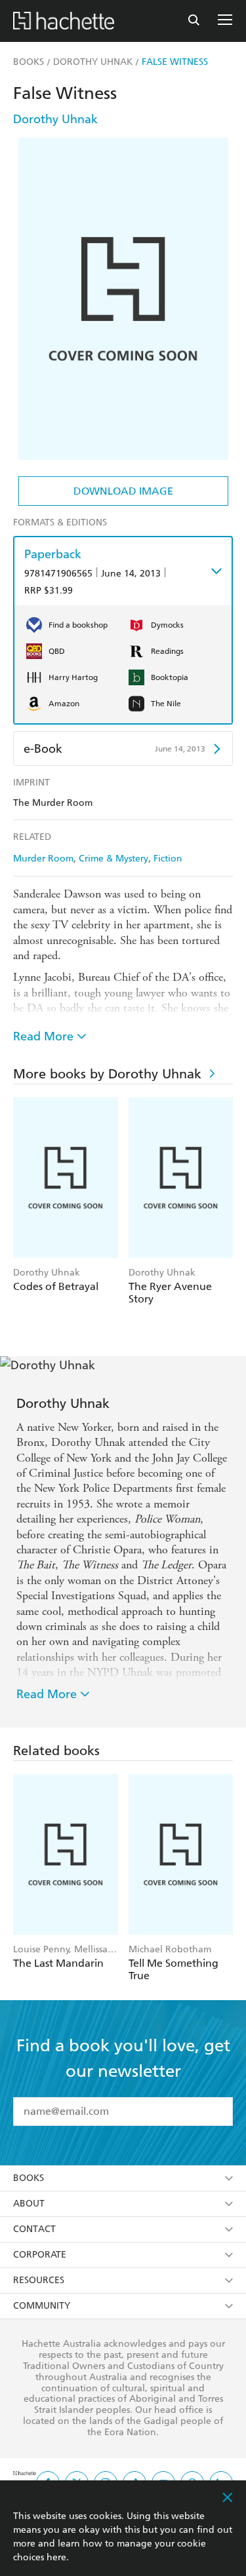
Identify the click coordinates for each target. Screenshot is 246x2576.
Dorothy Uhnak (55, 119)
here (56, 2557)
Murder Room (43, 859)
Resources (39, 2280)
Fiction (168, 859)
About (29, 2204)
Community (42, 2306)
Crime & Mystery (113, 859)
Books (29, 2178)
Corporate (40, 2255)
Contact (34, 2229)
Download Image (123, 491)
